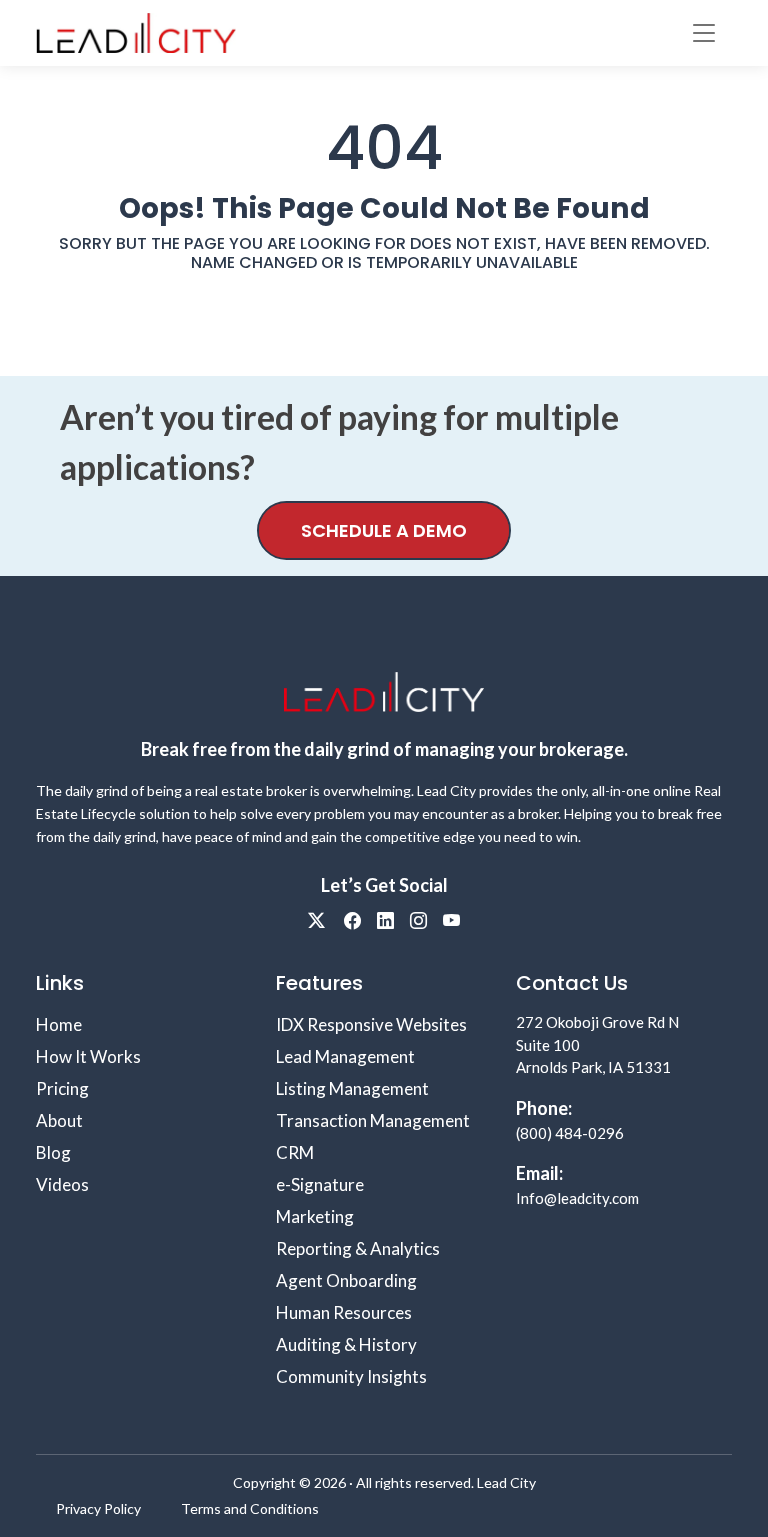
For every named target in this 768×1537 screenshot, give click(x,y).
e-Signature (320, 1184)
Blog (53, 1152)
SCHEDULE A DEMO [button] (384, 530)
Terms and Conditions (250, 1508)
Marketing (315, 1216)
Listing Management (352, 1088)
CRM (295, 1152)
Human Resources (344, 1312)
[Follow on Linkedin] (385, 920)
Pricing (62, 1088)
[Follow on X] (318, 920)
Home (59, 1024)
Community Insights (351, 1376)
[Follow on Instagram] (418, 920)
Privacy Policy (98, 1508)
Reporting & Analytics (358, 1248)
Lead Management (345, 1056)
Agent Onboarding (346, 1280)
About (59, 1120)
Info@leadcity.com (577, 1198)
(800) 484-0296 (570, 1133)
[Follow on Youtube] (451, 920)
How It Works (88, 1056)
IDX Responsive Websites (371, 1024)
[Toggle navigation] (704, 33)
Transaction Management (373, 1120)
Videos (62, 1184)
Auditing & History (346, 1344)
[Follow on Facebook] (352, 920)
